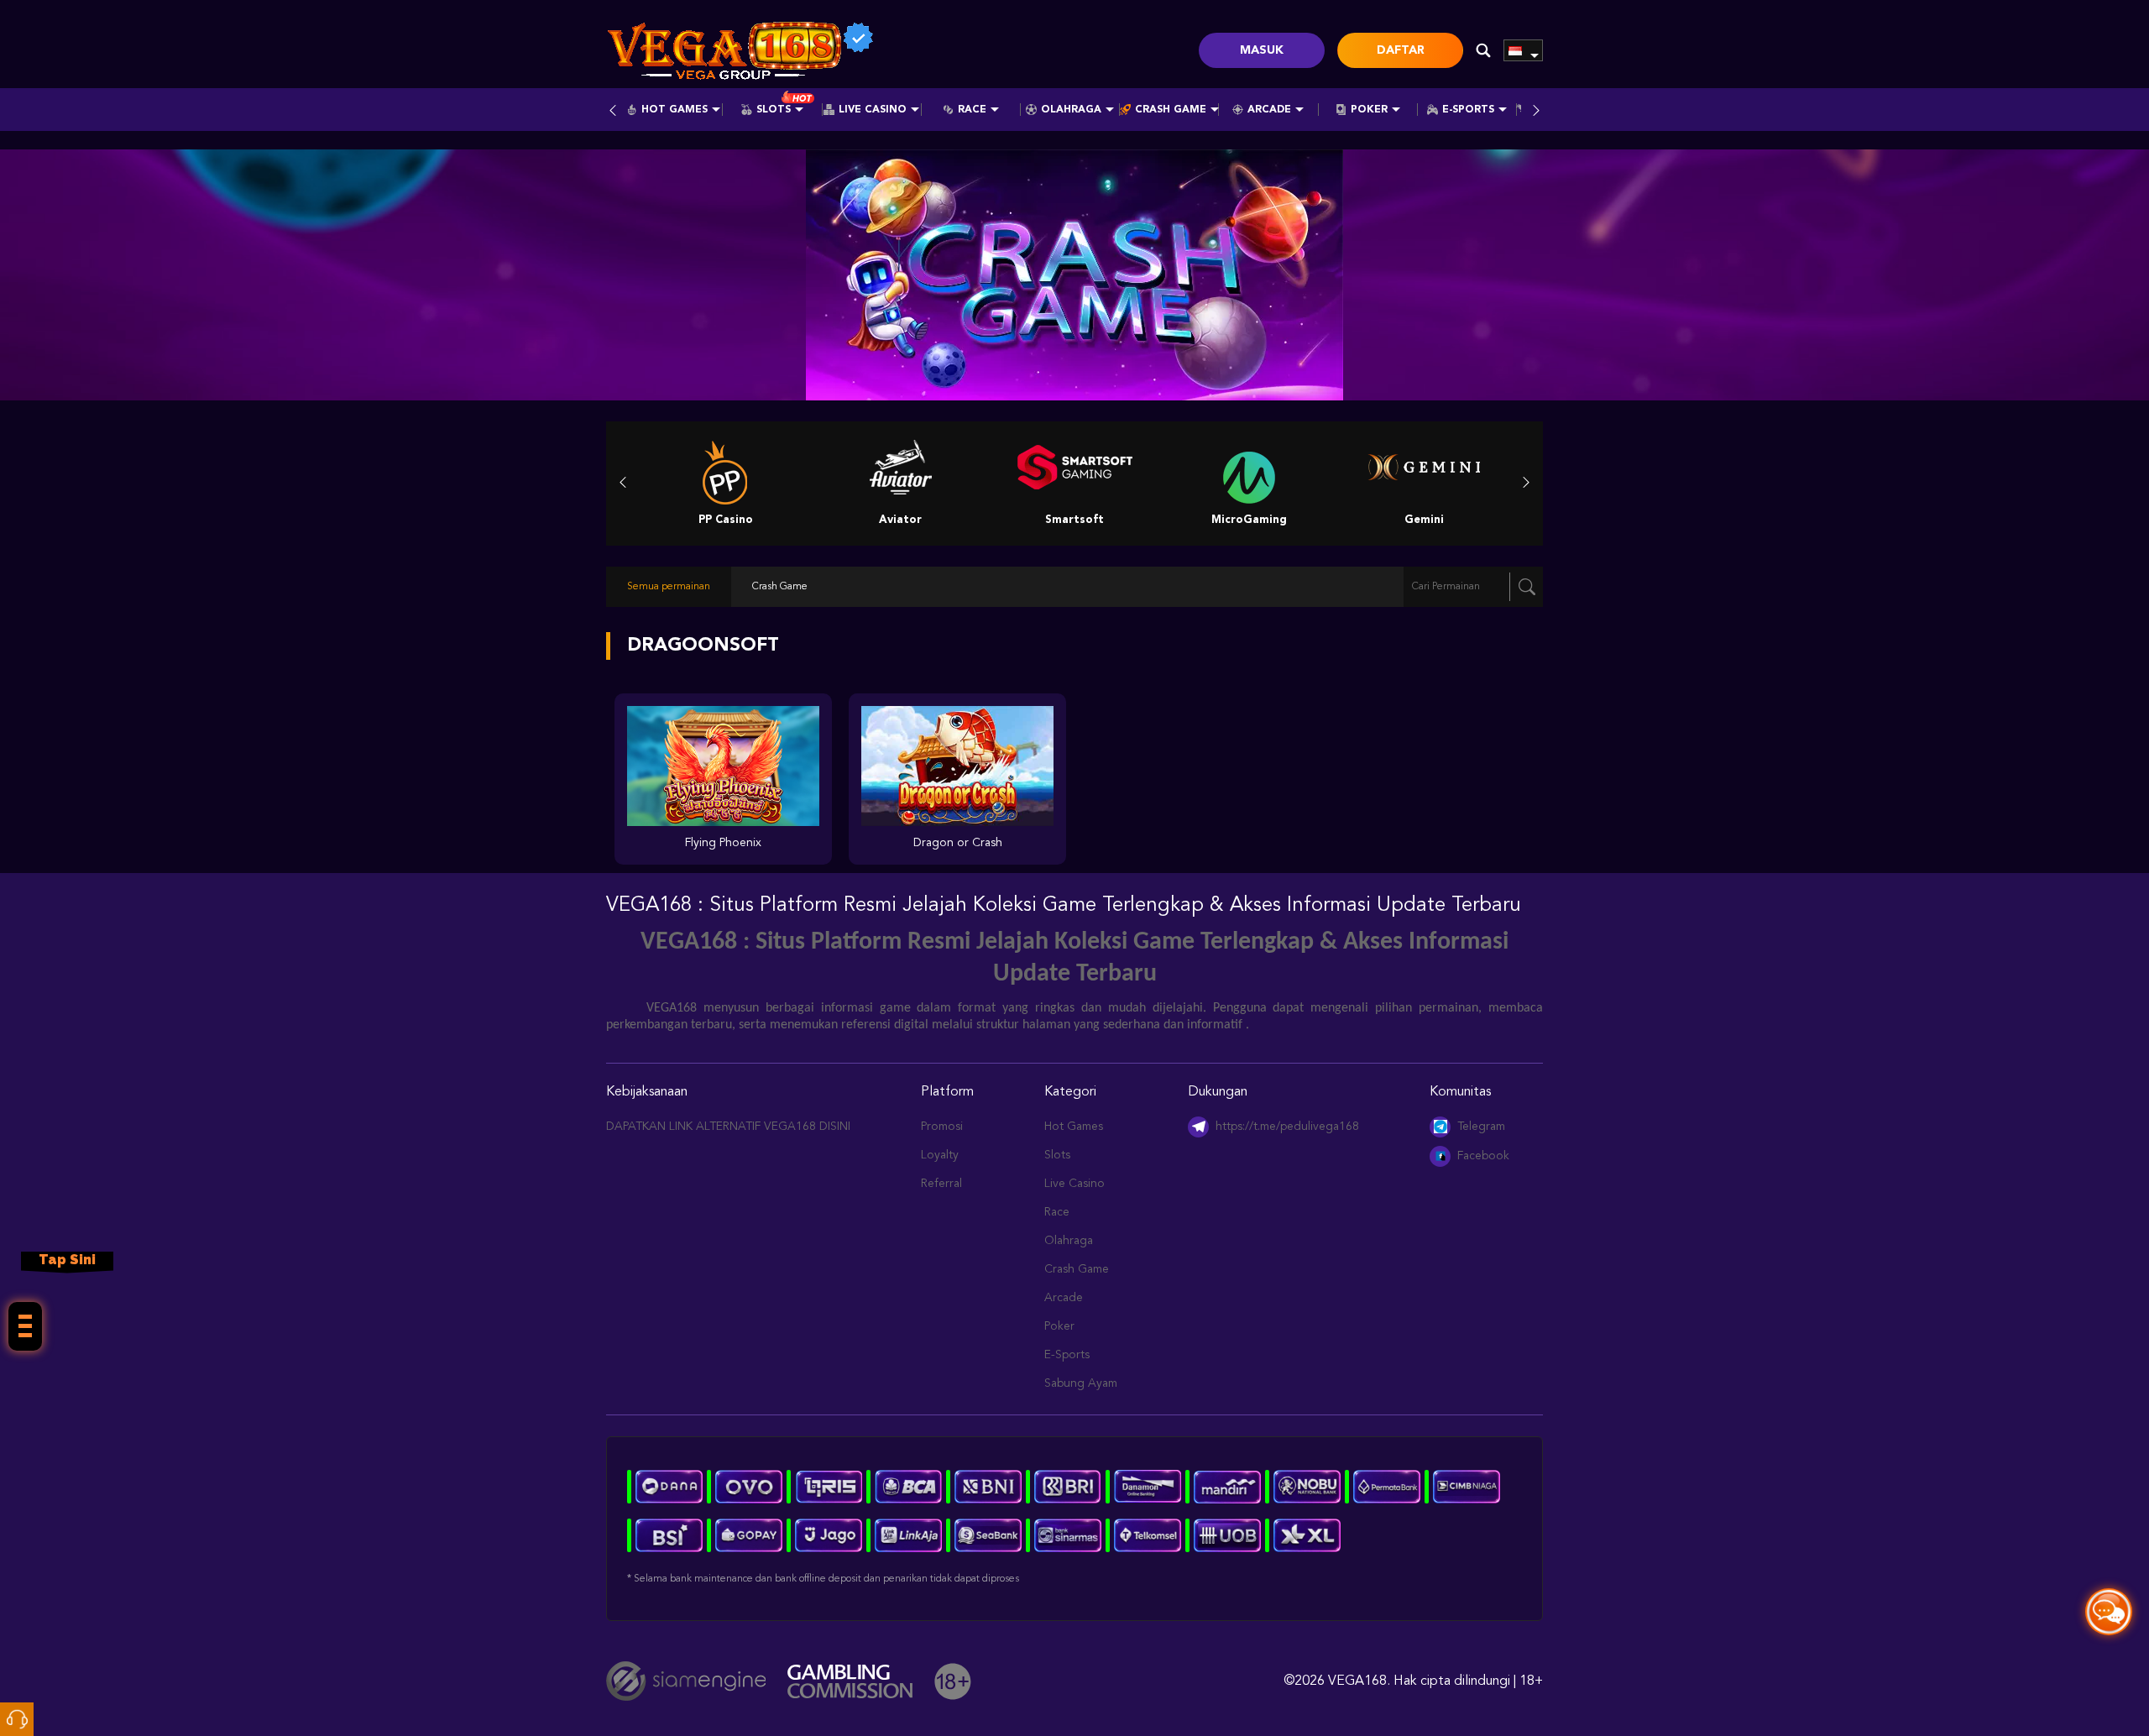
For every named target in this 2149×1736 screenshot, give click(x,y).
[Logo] (740, 50)
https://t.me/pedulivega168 (1287, 1127)
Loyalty (940, 1155)
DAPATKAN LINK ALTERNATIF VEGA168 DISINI (728, 1127)
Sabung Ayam (1081, 1383)
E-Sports (1468, 110)
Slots (774, 110)
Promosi (942, 1127)
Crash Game (1171, 110)
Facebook (1483, 1156)
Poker (1369, 110)
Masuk (1262, 50)
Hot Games (675, 110)
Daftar (1401, 50)
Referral (941, 1184)
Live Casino (873, 110)
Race (972, 110)
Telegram (1481, 1127)
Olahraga (1071, 110)
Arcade (1269, 110)
